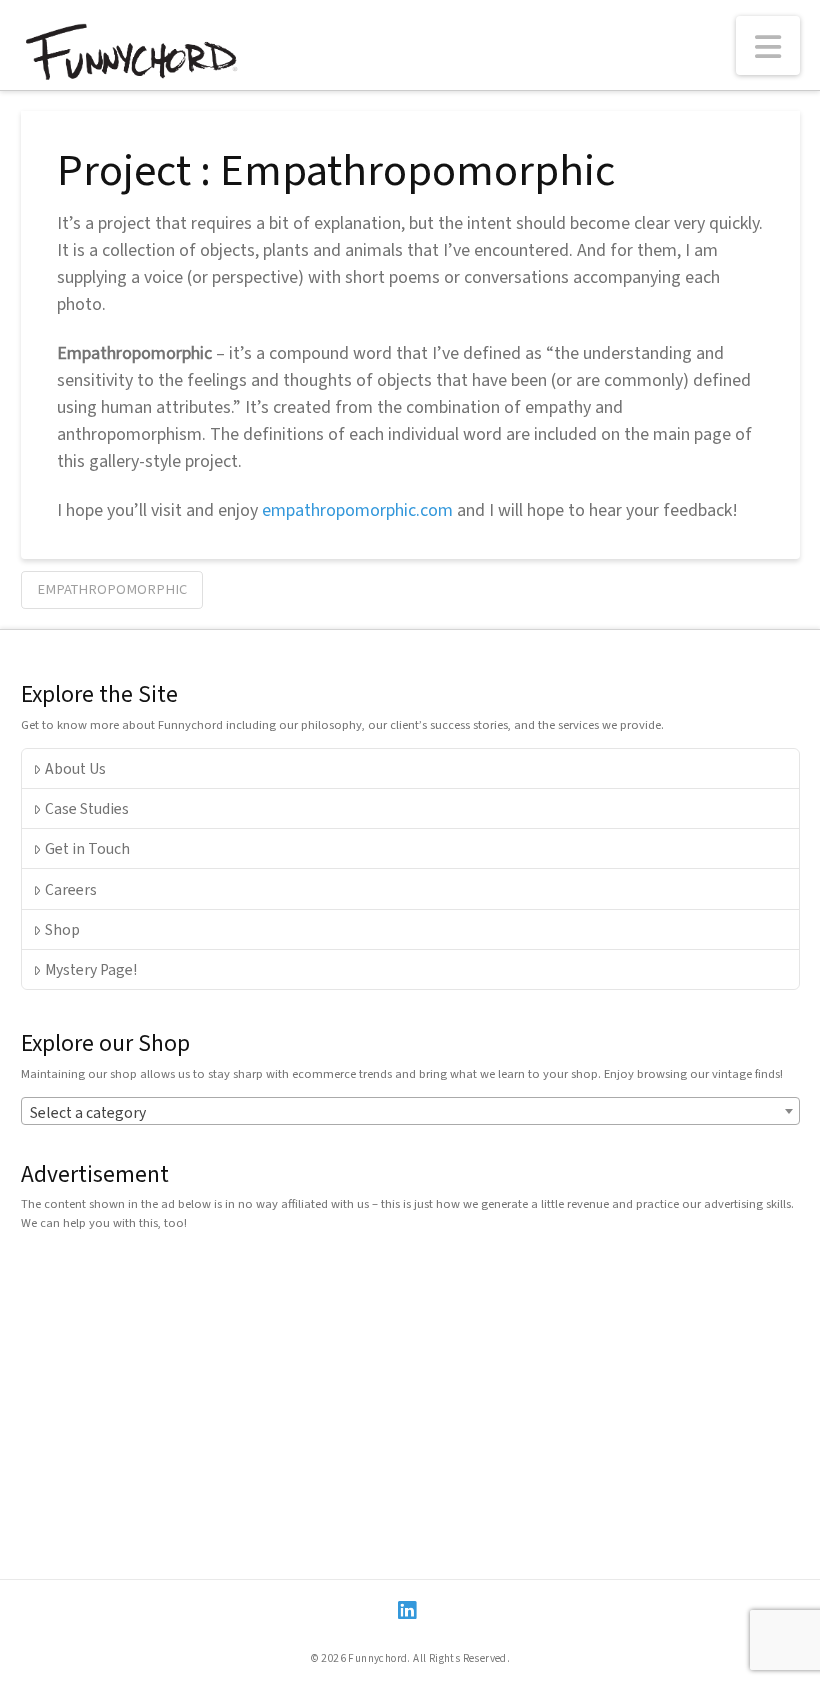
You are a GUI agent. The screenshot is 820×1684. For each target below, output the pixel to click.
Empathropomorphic (112, 588)
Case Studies (87, 808)
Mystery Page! (91, 969)
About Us (75, 768)
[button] (768, 45)
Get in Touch (87, 848)
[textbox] (410, 1112)
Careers (71, 889)
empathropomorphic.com (357, 509)
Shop (62, 929)
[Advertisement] (410, 1386)
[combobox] (410, 1111)
